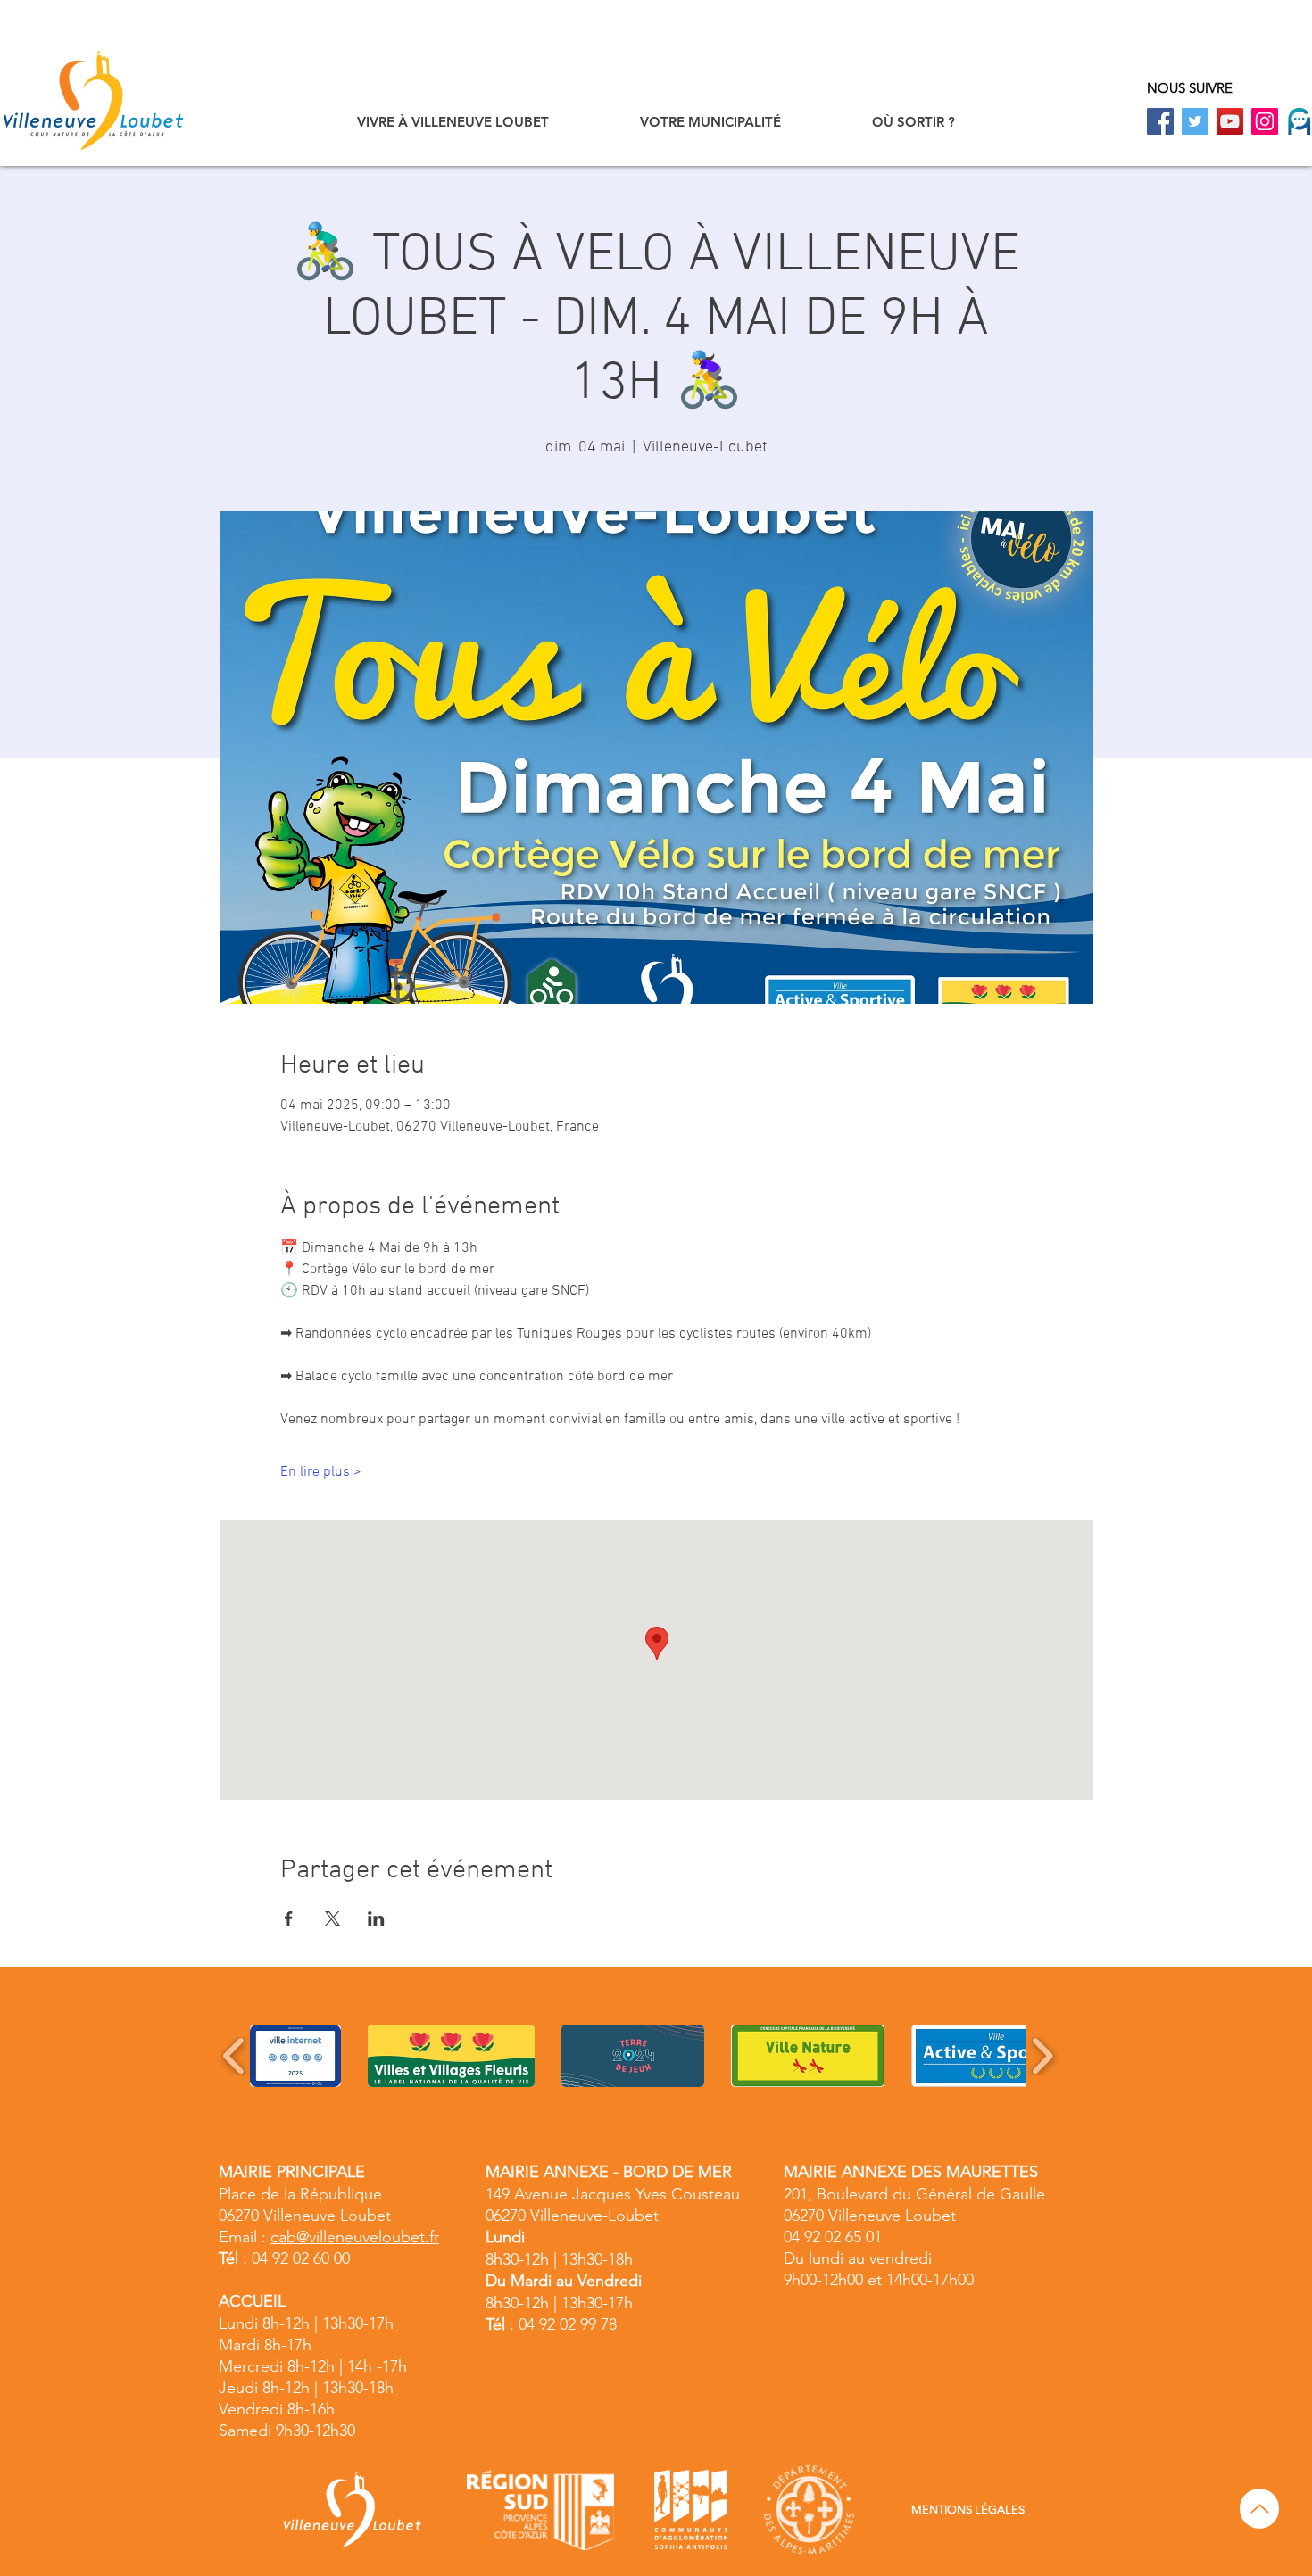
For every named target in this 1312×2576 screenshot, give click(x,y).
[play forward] (1042, 2056)
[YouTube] (1230, 121)
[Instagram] (1265, 121)
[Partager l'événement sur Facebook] (289, 1918)
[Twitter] (1195, 121)
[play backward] (234, 2056)
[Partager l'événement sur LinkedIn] (376, 1918)
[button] (453, 122)
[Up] (1259, 2509)
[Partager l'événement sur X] (332, 1918)
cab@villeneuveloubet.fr (355, 2237)
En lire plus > (321, 1472)
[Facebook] (1160, 121)
